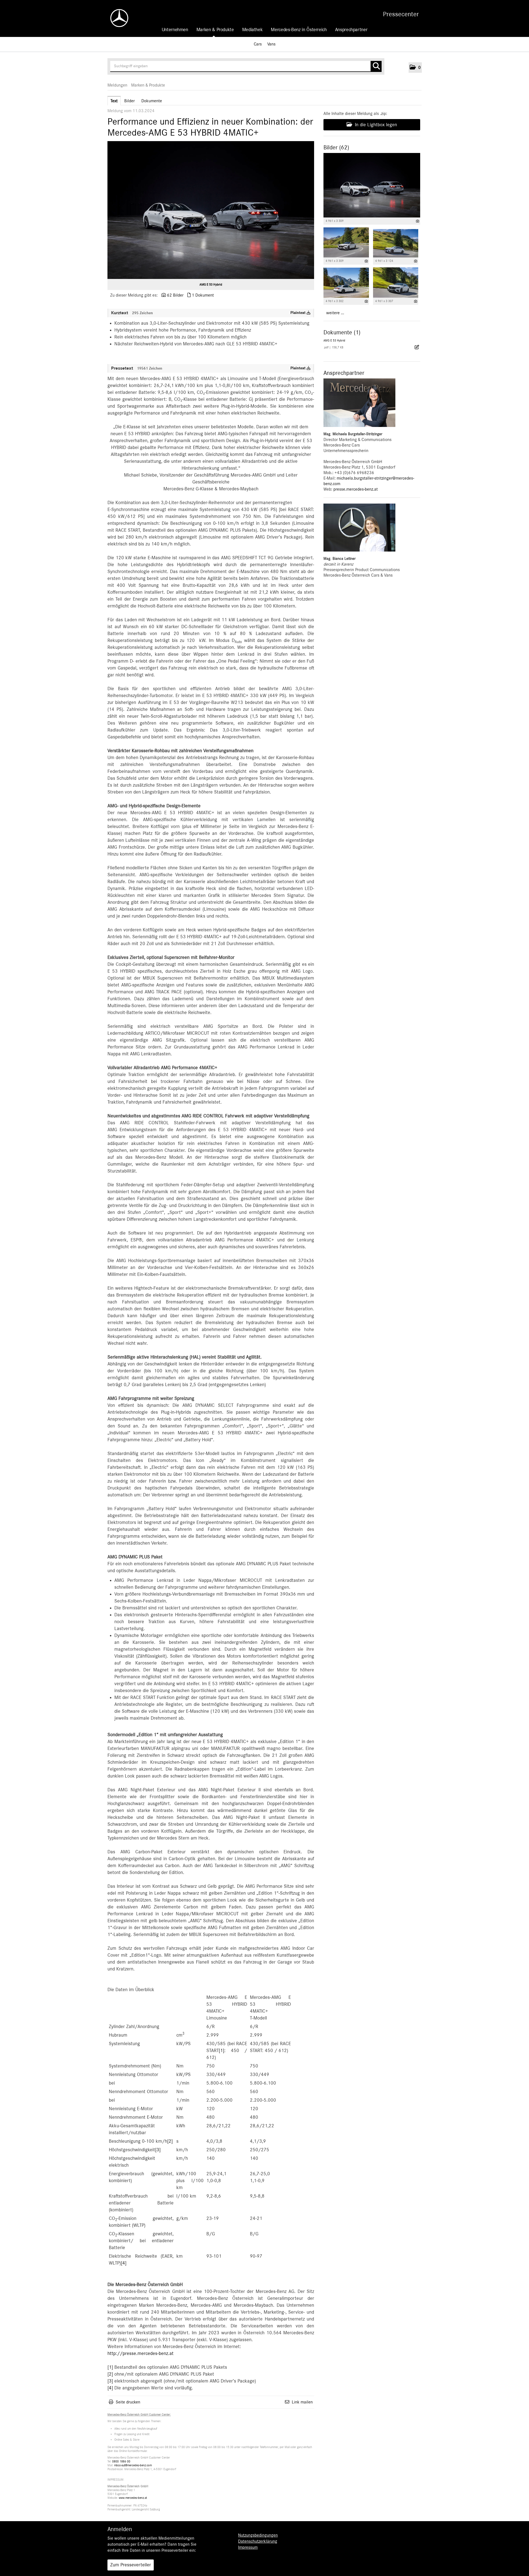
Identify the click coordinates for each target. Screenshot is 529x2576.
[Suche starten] (376, 66)
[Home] (117, 18)
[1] (222, 2051)
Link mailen (302, 2402)
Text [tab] (114, 101)
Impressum (248, 2547)
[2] (170, 2141)
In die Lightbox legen (375, 125)
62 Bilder (175, 295)
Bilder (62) (336, 147)
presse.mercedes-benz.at (356, 489)
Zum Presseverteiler (131, 2565)
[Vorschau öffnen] (211, 210)
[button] (415, 68)
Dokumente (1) (342, 332)
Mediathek (253, 30)
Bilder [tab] (129, 101)
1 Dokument (203, 295)
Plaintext (299, 313)
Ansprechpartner (351, 30)
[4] (124, 2263)
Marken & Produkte (215, 30)
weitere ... (335, 313)
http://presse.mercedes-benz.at (141, 2354)
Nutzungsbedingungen (258, 2535)
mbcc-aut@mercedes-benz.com (133, 2465)
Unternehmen (175, 30)
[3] (158, 2150)
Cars (258, 44)
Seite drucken (128, 2402)
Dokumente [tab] (152, 101)
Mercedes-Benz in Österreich (299, 30)
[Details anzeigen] (418, 221)
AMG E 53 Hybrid (211, 284)
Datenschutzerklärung (258, 2541)
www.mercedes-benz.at (133, 2498)
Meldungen (117, 85)
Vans (271, 44)
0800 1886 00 (121, 2461)
